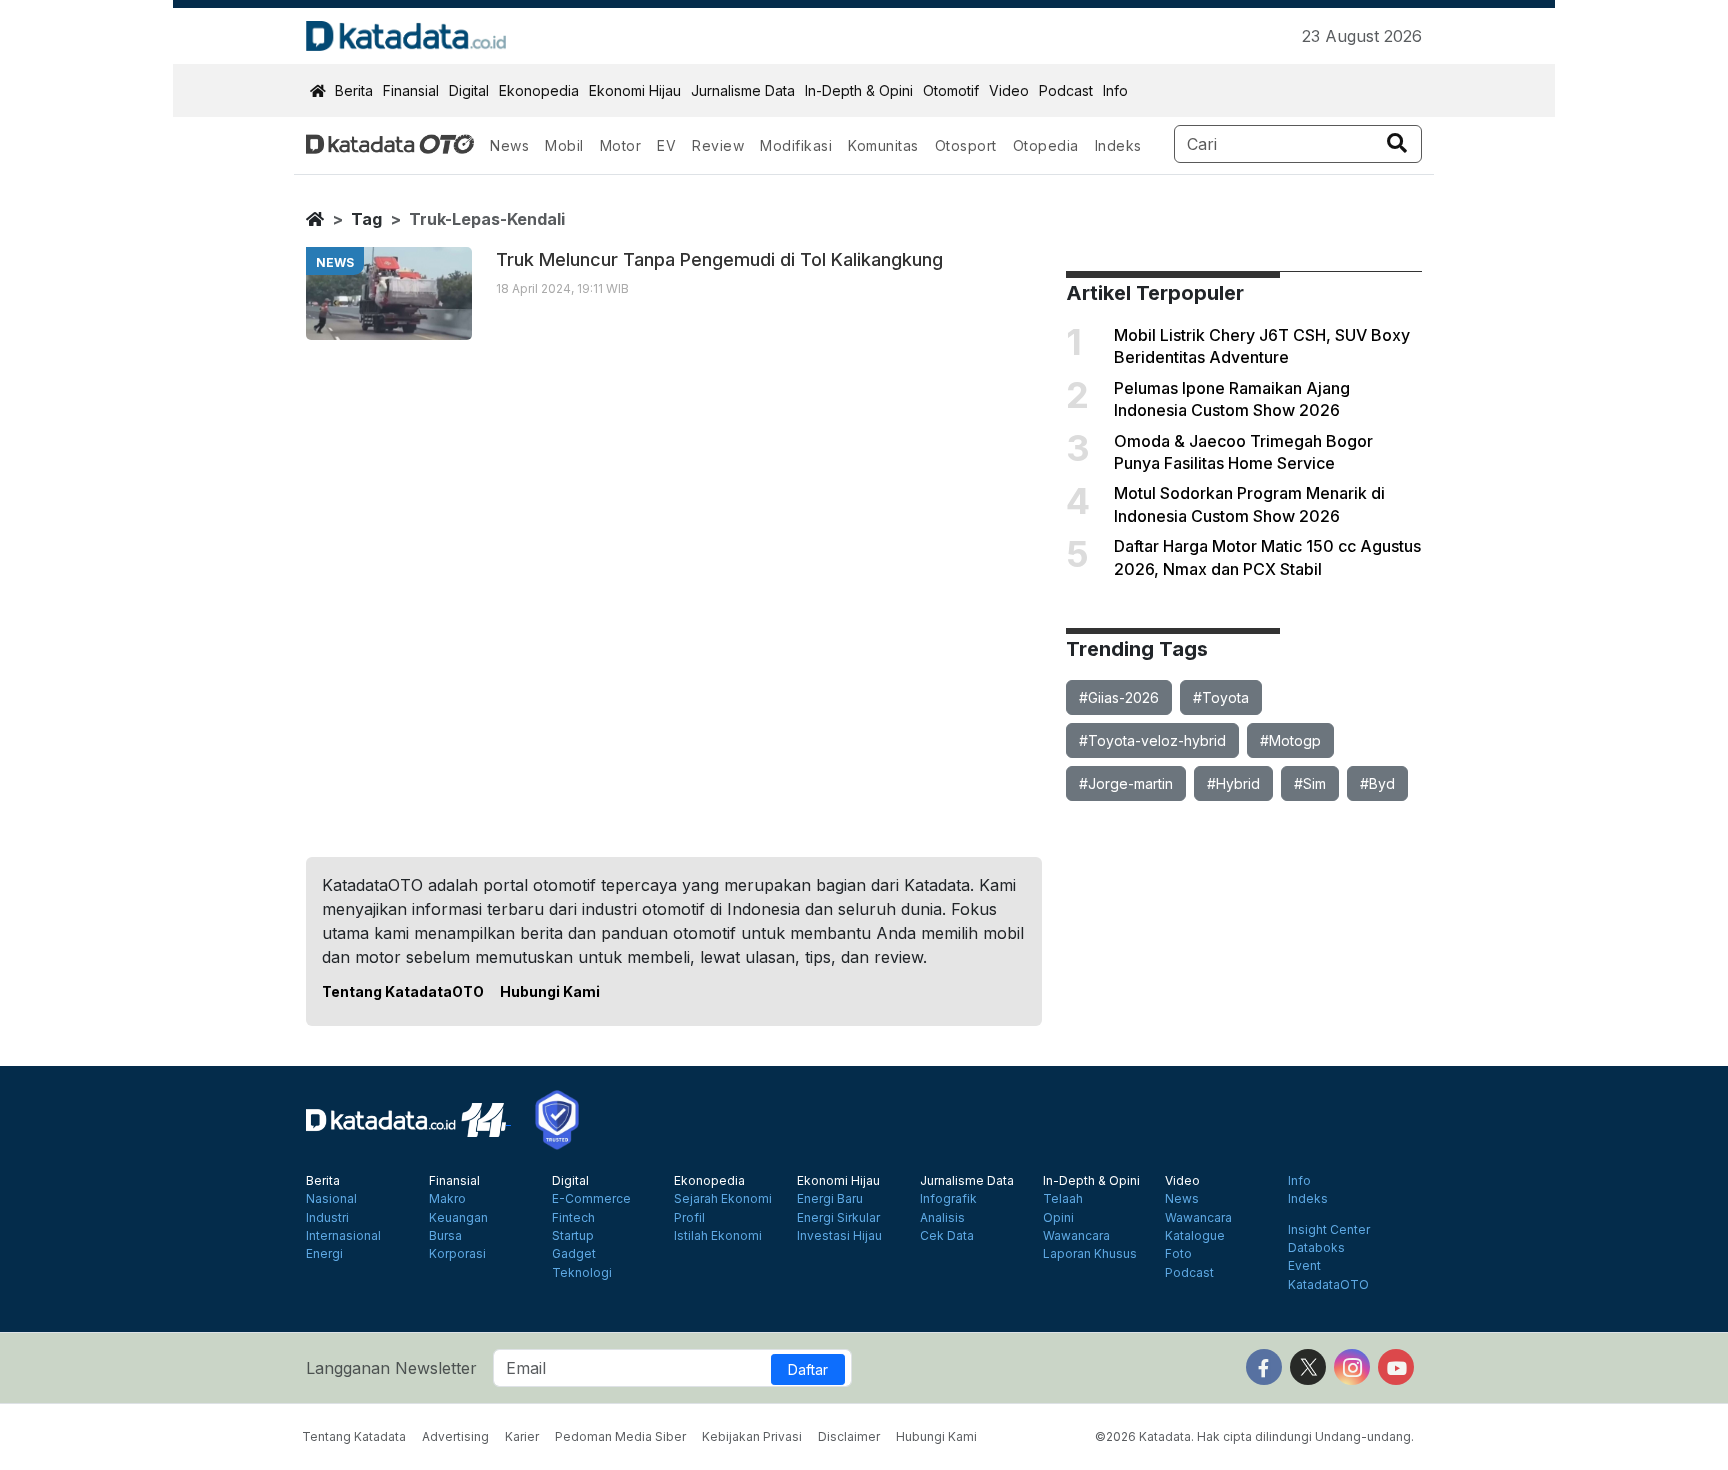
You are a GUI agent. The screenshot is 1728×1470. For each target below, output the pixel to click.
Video (1009, 90)
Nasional (331, 1199)
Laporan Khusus (1090, 1254)
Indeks (1118, 145)
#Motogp (1290, 740)
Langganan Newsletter (391, 1368)
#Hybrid (1233, 783)
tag (366, 219)
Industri (327, 1218)
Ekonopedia (539, 90)
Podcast (1066, 90)
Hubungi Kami (550, 991)
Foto (1178, 1254)
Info (1115, 90)
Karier (522, 1436)
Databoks (1316, 1248)
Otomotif (951, 90)
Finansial (411, 90)
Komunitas (883, 145)
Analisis (942, 1218)
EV (666, 145)
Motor (621, 145)
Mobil (564, 145)
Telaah (1063, 1199)
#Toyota (1221, 697)
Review (718, 145)
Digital (469, 90)
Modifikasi (796, 145)
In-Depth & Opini (859, 90)
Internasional (343, 1236)
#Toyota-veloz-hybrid (1152, 740)
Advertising (455, 1436)
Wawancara (1076, 1236)
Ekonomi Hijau (635, 90)
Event (1304, 1266)
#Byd (1377, 783)
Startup (573, 1236)
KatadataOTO (1328, 1285)
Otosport (966, 145)
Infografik (948, 1199)
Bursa (445, 1236)
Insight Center (1329, 1230)
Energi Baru (830, 1199)
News (509, 145)
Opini (1058, 1218)
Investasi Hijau (839, 1236)
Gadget (574, 1254)
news (335, 262)
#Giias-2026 (1119, 697)
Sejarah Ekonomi (723, 1199)
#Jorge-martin (1126, 783)
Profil (689, 1218)
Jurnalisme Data (743, 90)
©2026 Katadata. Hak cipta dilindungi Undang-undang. (1254, 1436)
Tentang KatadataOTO (403, 991)
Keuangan (458, 1218)
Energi (324, 1254)
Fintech (573, 1218)
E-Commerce (591, 1199)
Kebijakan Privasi (752, 1436)
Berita (354, 90)
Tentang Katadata (354, 1436)
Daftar (808, 1369)
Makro (447, 1199)
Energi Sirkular (838, 1218)
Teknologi (582, 1273)
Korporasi (457, 1254)
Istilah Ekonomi (718, 1236)
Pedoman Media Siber (620, 1436)
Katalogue (1195, 1236)
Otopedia (1046, 145)
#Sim (1310, 783)
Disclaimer (849, 1436)
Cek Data (947, 1236)
